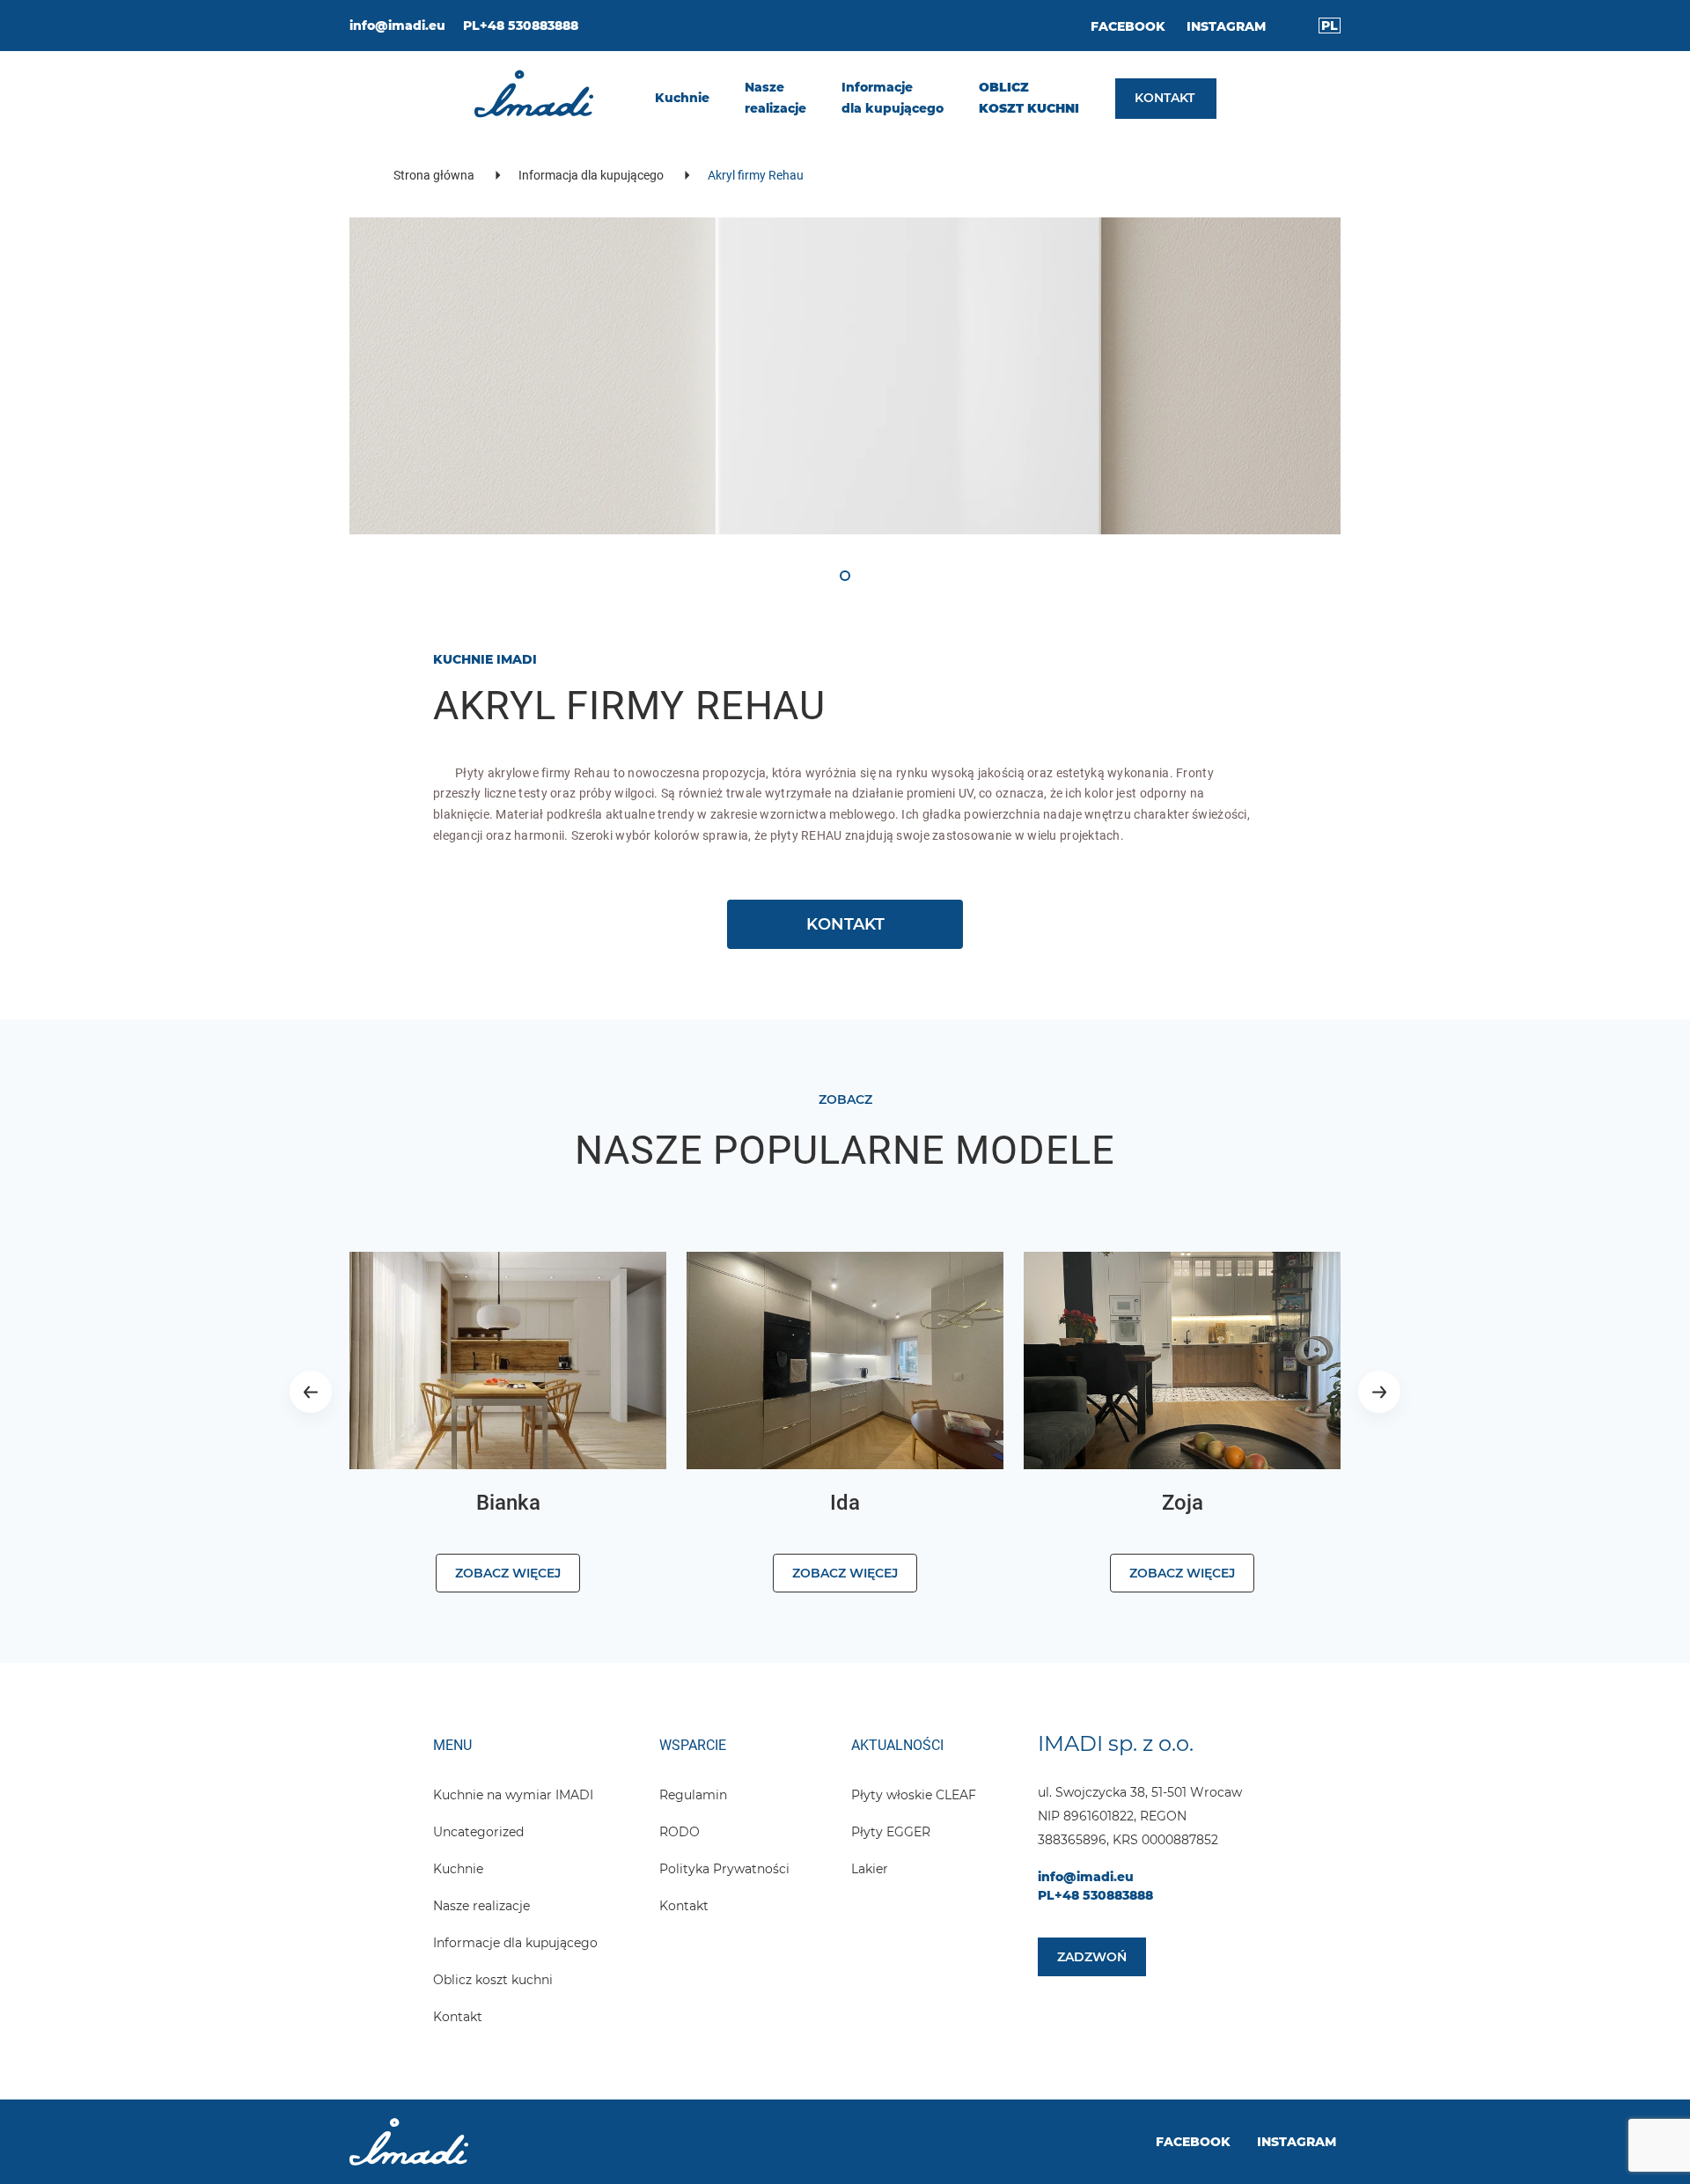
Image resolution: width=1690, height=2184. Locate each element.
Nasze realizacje (481, 1906)
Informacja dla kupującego (591, 175)
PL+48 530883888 (521, 26)
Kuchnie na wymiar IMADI (513, 1795)
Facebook (1128, 26)
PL (1330, 26)
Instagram (1226, 26)
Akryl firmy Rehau (756, 175)
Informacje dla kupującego (515, 1943)
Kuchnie (458, 1869)
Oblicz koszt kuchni (493, 1980)
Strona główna (434, 175)
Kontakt (458, 2017)
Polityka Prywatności (724, 1869)
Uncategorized (478, 1832)
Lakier (870, 1869)
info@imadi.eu (397, 26)
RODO (680, 1832)
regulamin (693, 1795)
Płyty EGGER (891, 1832)
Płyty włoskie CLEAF (914, 1795)
